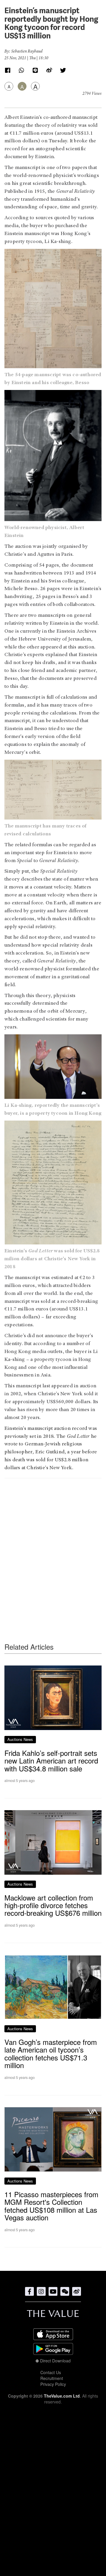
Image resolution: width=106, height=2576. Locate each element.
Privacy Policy (53, 2384)
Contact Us (51, 2372)
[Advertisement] (53, 1549)
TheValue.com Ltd (62, 2396)
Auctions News (20, 1739)
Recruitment (52, 2378)
